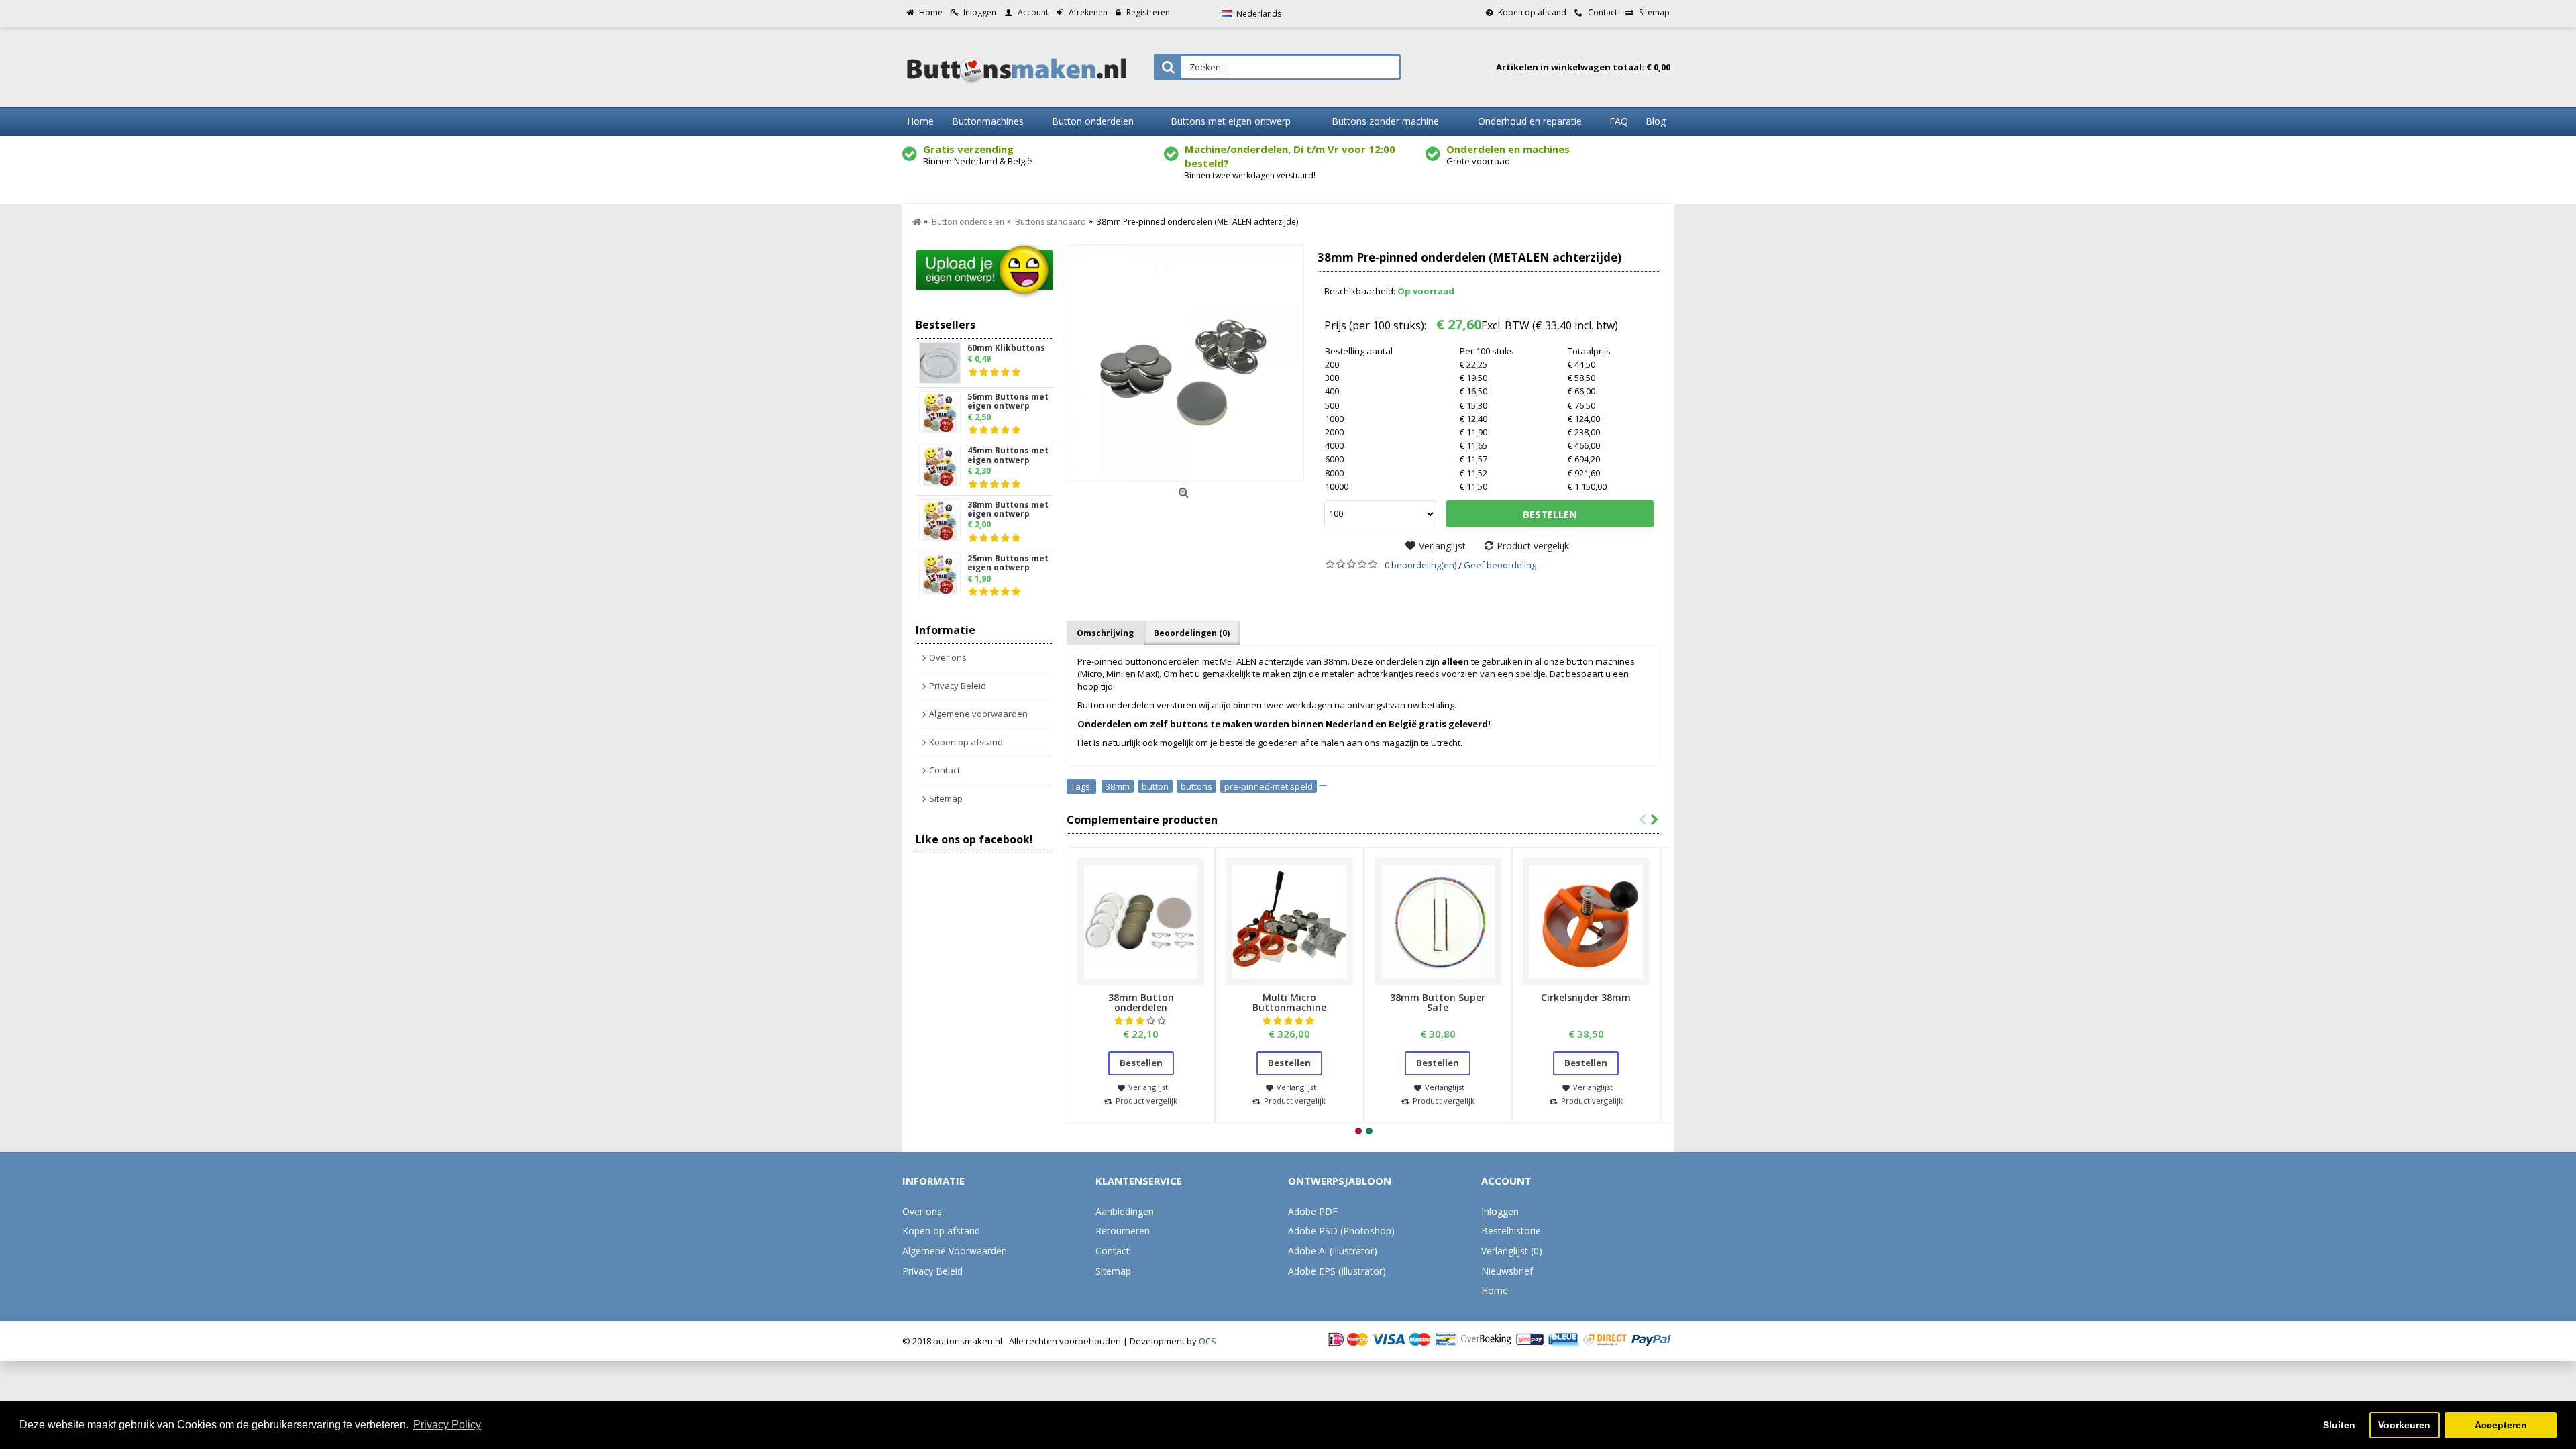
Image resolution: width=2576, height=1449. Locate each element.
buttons (1196, 786)
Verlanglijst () (1512, 1251)
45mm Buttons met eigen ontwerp (1008, 455)
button (1155, 786)
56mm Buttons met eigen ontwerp (1008, 402)
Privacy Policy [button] (447, 1425)
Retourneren (1123, 1231)
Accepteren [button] (2501, 1425)
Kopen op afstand (966, 742)
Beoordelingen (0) (1192, 633)
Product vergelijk (1533, 546)
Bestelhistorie (1511, 1231)
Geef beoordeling (1500, 565)
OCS (1207, 1341)
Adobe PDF (1313, 1211)
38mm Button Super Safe (1438, 1002)
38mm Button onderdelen (1141, 1002)
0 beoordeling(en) (1420, 565)
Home (1495, 1290)
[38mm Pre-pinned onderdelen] (1185, 363)
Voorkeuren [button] (2404, 1425)
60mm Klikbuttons (1006, 348)
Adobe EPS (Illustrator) (1337, 1271)
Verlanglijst (1442, 546)
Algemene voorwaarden (978, 714)
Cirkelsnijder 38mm (1586, 997)
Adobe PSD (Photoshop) (1341, 1231)
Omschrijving (1105, 633)
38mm (1118, 786)
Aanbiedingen (1125, 1211)
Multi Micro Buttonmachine (1289, 1002)
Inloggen (1500, 1211)
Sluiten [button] (2339, 1425)
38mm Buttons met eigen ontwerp (1008, 510)
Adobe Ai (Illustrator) (1333, 1251)
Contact (945, 770)
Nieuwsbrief (1507, 1271)
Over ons (948, 657)
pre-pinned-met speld (1269, 786)
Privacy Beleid (958, 686)
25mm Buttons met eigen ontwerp (1008, 563)
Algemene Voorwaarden (955, 1251)
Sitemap (946, 798)
